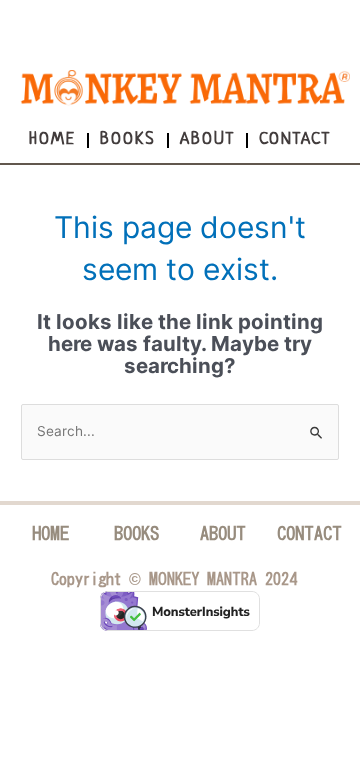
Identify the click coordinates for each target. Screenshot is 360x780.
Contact (295, 139)
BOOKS (136, 533)
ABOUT (223, 533)
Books (128, 139)
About (207, 139)
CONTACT (309, 533)
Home (52, 139)
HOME (50, 533)
